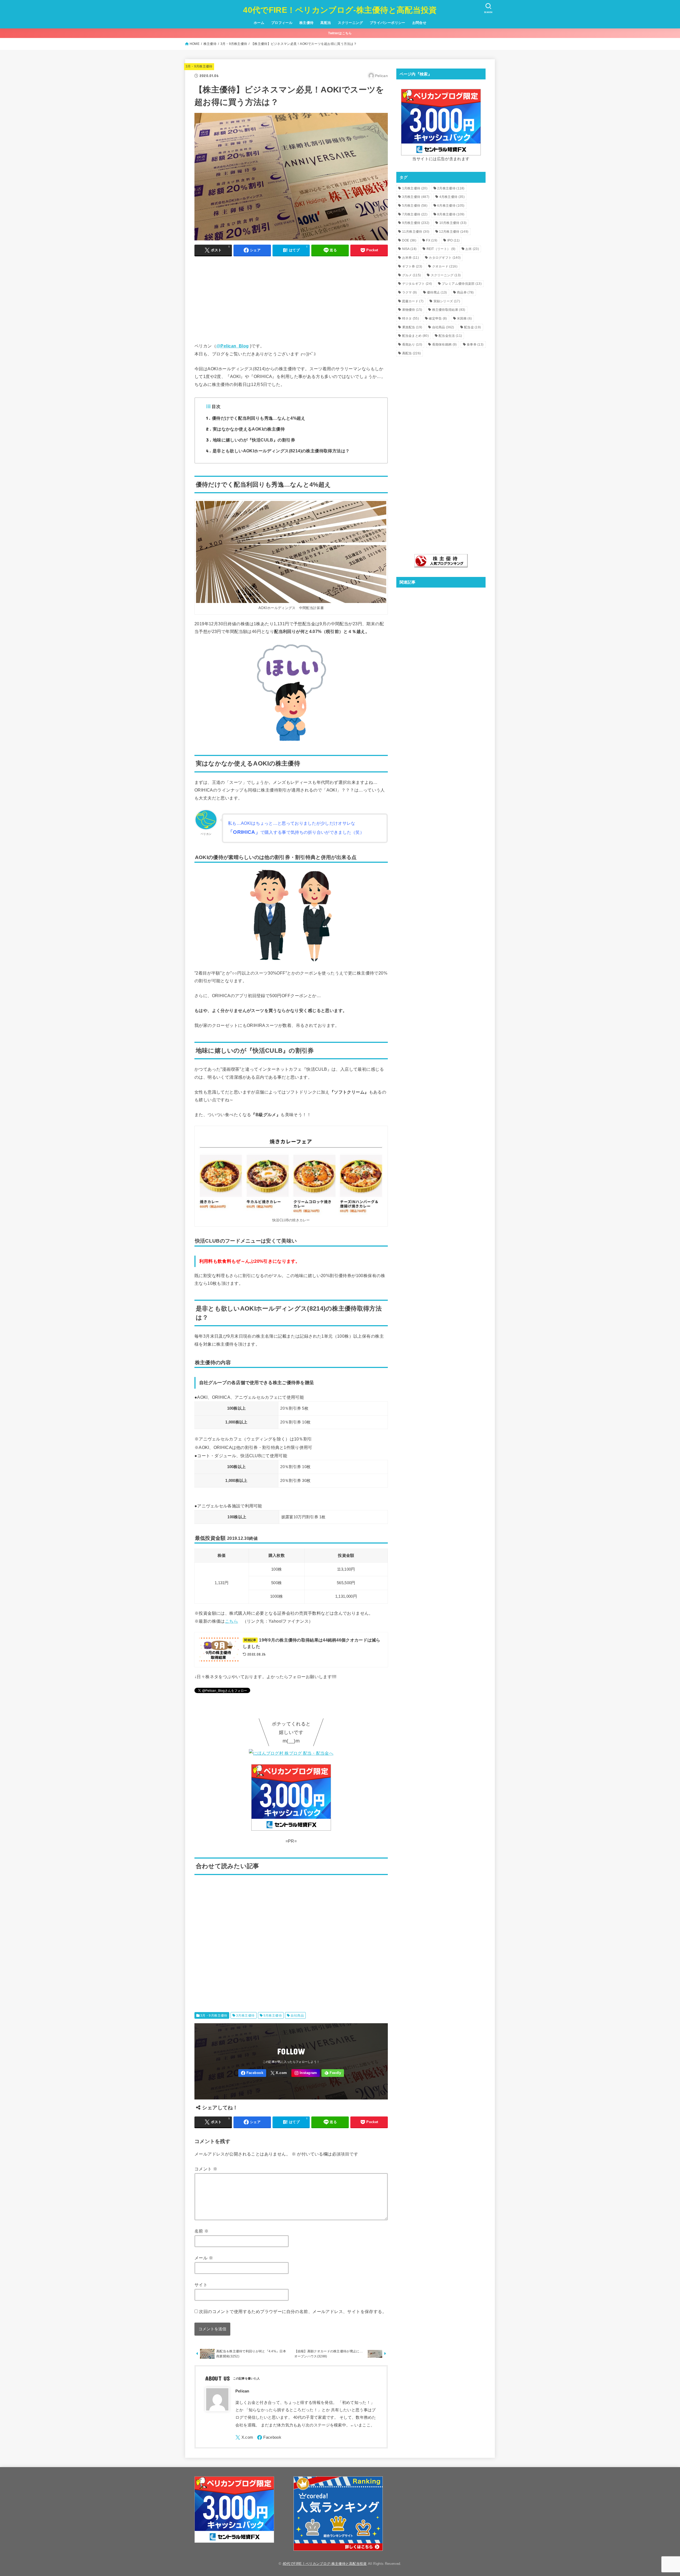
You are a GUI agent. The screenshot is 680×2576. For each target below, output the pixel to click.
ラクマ (410, 292)
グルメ (412, 275)
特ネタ (411, 318)
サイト (201, 2285)
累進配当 (412, 327)
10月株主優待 (453, 223)
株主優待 (307, 23)
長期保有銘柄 (445, 345)
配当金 (472, 327)
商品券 (465, 292)
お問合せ (419, 23)
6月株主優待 (451, 206)
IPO (453, 240)
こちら (231, 1621)
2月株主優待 (451, 188)
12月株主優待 (454, 232)
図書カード (413, 301)
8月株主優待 (451, 214)
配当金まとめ (415, 336)
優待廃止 (437, 292)
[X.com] (279, 2073)
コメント (206, 2169)
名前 (202, 2231)
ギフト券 (412, 266)
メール (204, 2258)
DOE (409, 240)
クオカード (445, 266)
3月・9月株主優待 (234, 44)
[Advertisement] (291, 298)
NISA (409, 249)
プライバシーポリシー (388, 23)
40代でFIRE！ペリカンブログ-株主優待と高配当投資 (340, 10)
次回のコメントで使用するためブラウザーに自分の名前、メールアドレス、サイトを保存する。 (293, 2311)
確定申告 (438, 318)
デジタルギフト (417, 284)
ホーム (259, 23)
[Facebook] (252, 2073)
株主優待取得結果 (449, 310)
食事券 (475, 345)
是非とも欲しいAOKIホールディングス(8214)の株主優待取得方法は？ (278, 451)
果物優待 (412, 310)
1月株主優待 (415, 188)
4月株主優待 (452, 197)
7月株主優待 (415, 214)
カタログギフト (445, 258)
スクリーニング (350, 23)
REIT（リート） (441, 249)
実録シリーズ (447, 301)
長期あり (412, 345)
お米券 (411, 258)
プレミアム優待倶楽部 (462, 284)
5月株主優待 (415, 206)
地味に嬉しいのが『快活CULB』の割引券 (251, 440)
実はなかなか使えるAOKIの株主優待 (245, 429)
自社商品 (297, 2016)
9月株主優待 (273, 2016)
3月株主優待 (245, 2016)
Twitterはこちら (340, 33)
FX (432, 240)
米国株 (464, 318)
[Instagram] (306, 2073)
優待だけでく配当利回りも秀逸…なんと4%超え (256, 418)
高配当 (326, 23)
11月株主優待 (416, 232)
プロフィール (282, 23)
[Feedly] (333, 2073)
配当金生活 (450, 336)
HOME (195, 44)
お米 (472, 249)
